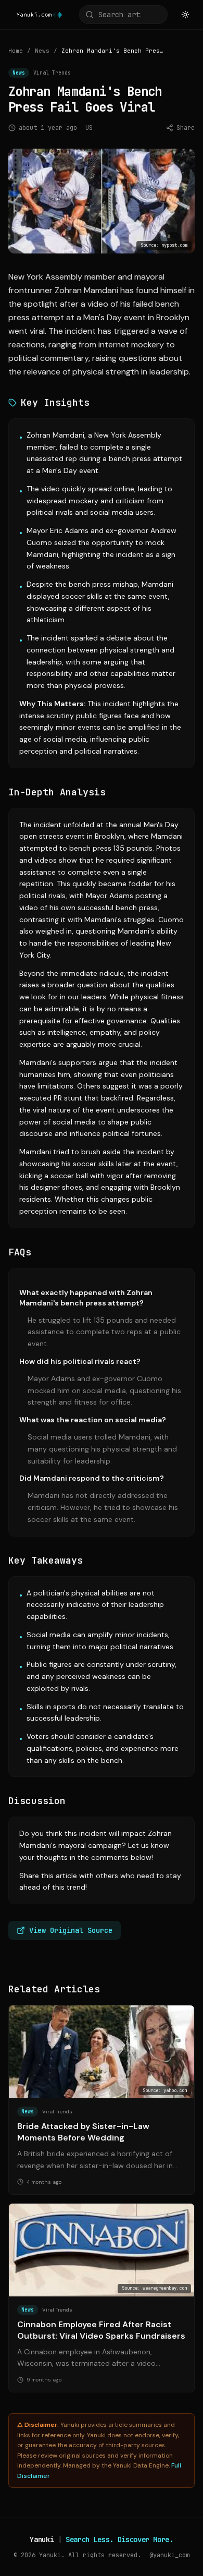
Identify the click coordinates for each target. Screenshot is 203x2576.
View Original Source (71, 1930)
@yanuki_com (169, 2555)
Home (16, 51)
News (42, 51)
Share (186, 128)
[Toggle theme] (185, 15)
